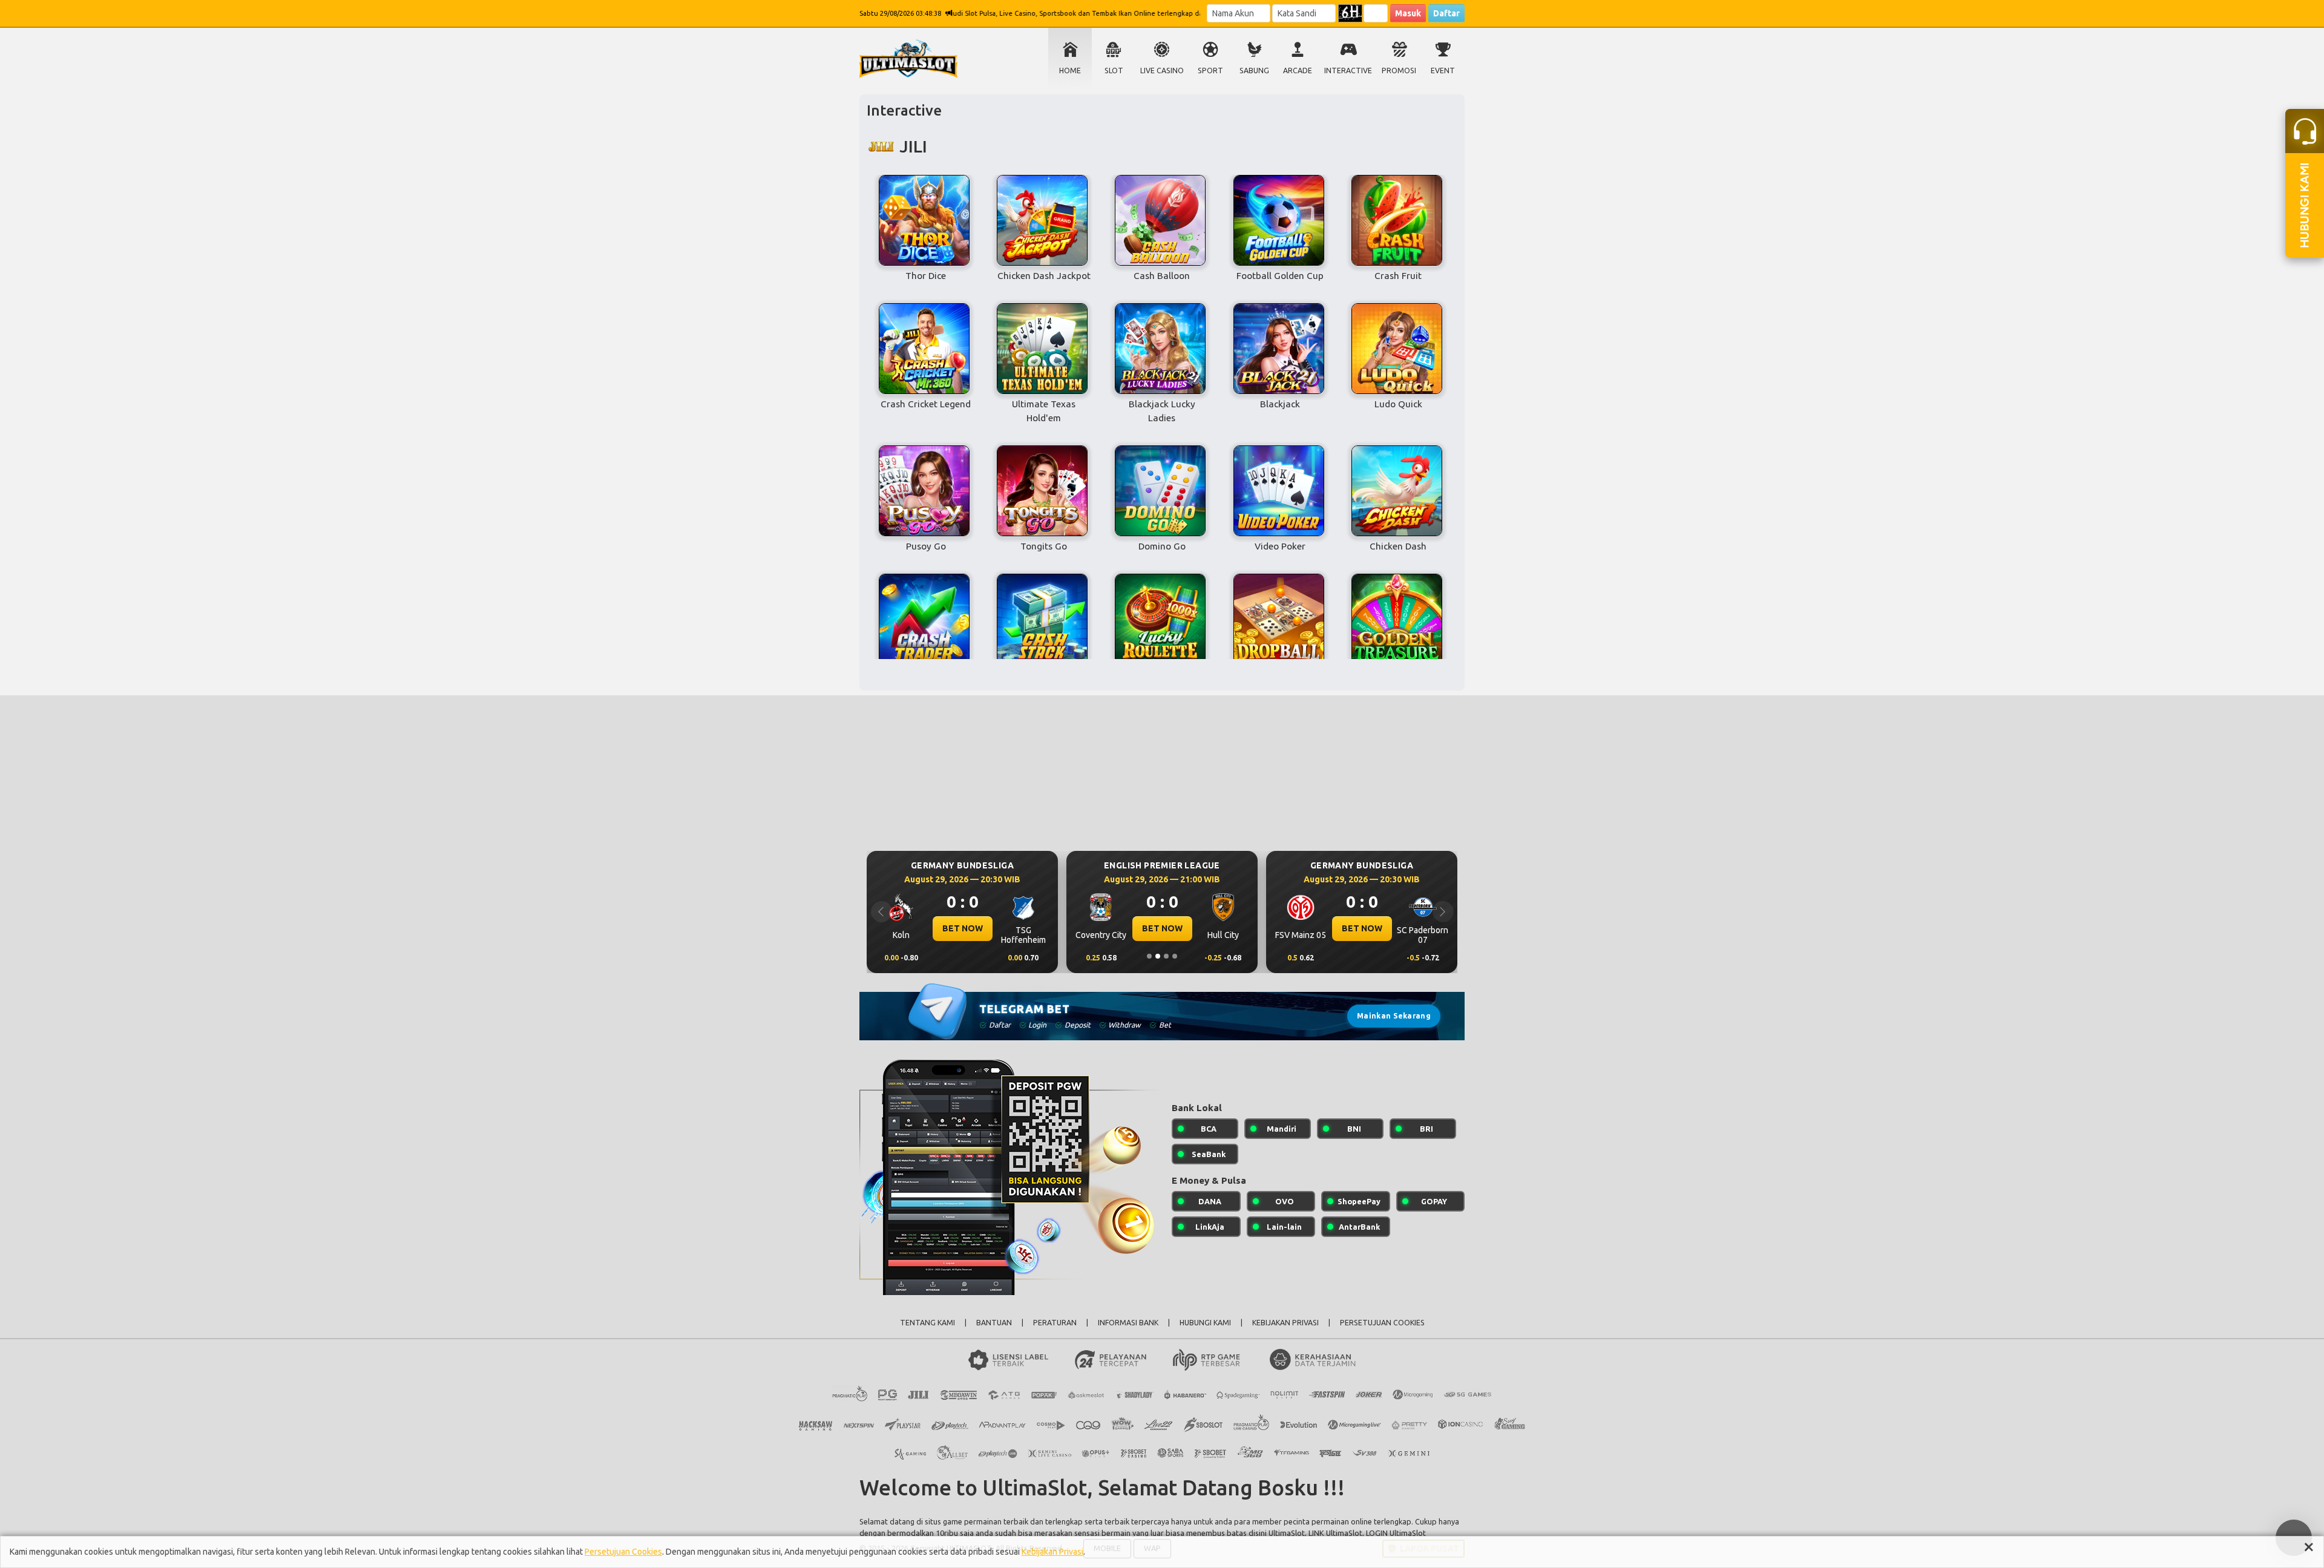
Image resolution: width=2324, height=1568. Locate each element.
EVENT (1443, 71)
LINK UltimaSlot (1335, 1533)
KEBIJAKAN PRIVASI (1285, 1323)
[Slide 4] (1175, 956)
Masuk (1408, 13)
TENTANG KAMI (927, 1323)
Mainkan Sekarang (1394, 1016)
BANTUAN (994, 1323)
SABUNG (1254, 71)
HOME (1070, 71)
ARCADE (1298, 71)
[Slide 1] (1149, 956)
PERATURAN (1055, 1323)
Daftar (1446, 13)
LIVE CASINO (1162, 71)
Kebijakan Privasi (1052, 1552)
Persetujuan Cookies (623, 1552)
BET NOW (963, 928)
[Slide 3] (1166, 956)
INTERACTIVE (1348, 71)
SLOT (1114, 71)
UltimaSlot (1287, 1533)
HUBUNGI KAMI (1205, 1323)
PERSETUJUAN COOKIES (1382, 1323)
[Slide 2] (1158, 956)
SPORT (1210, 71)
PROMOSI (1399, 71)
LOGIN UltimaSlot (1396, 1533)
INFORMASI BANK (1128, 1323)
